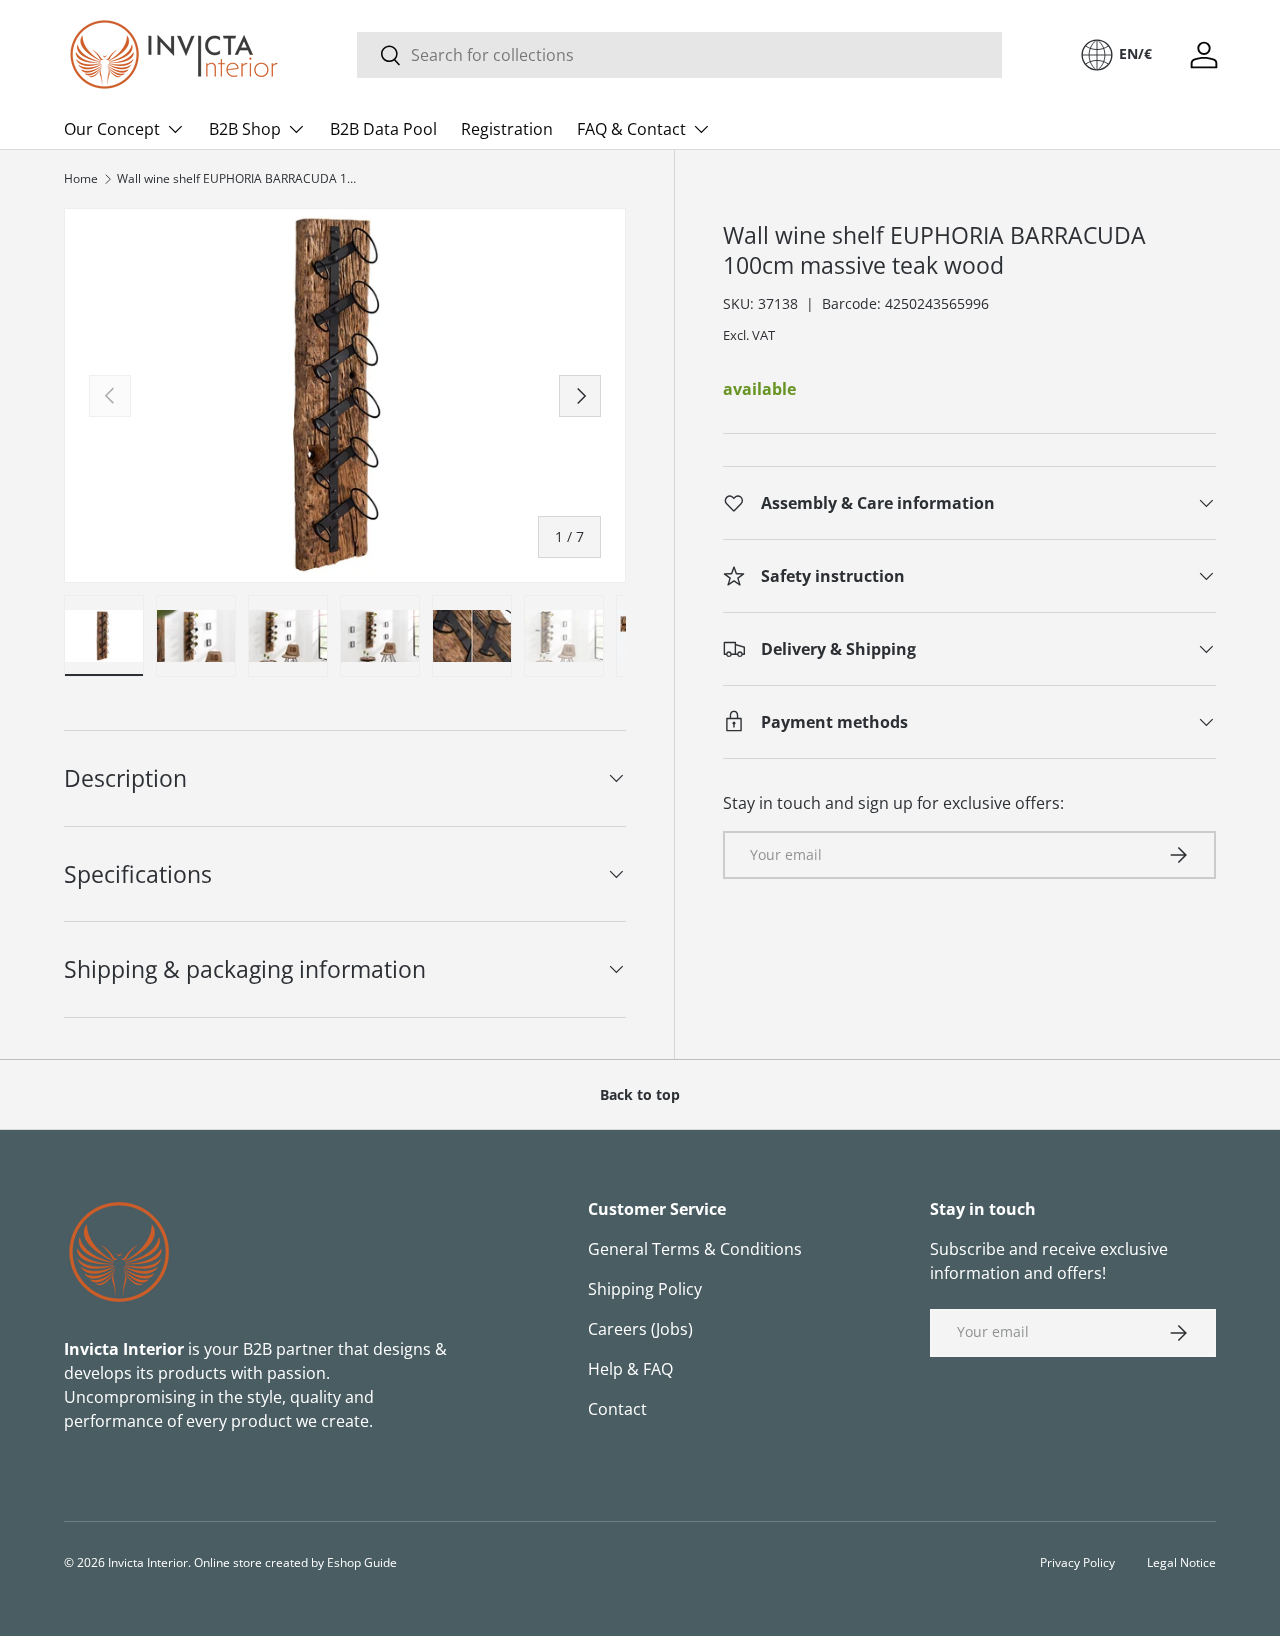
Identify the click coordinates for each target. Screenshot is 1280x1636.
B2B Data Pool (383, 129)
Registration (507, 129)
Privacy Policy (1077, 1562)
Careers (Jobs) (640, 1329)
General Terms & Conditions (695, 1249)
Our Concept (112, 129)
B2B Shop (245, 129)
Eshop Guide (362, 1562)
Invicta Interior (148, 1562)
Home (81, 179)
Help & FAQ (630, 1369)
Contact (617, 1409)
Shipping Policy (645, 1289)
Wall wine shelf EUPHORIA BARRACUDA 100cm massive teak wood (237, 179)
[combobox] (679, 55)
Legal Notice (1181, 1562)
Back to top (640, 1094)
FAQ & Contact (631, 129)
